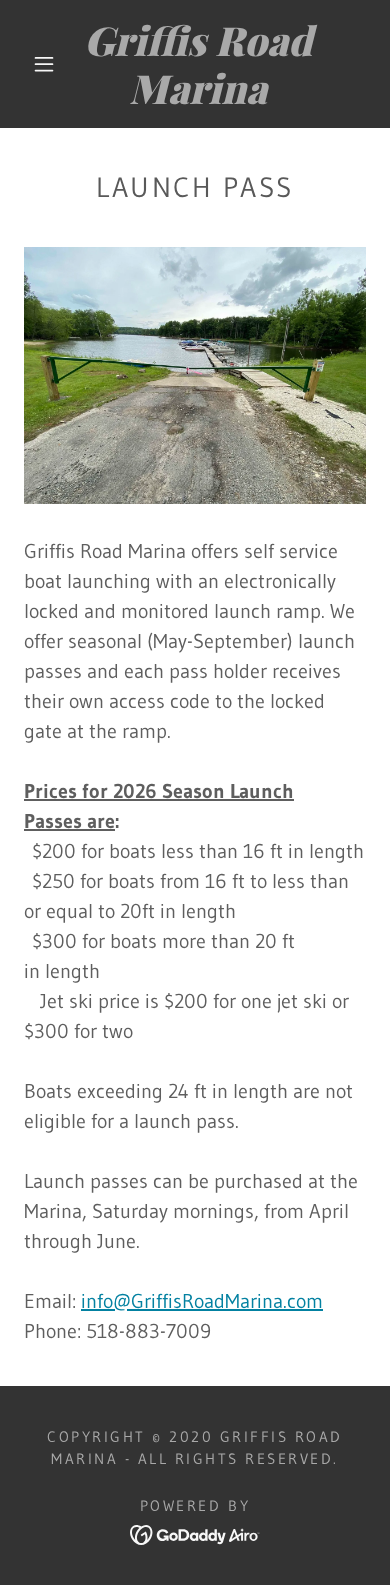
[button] (44, 64)
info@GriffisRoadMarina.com (202, 1301)
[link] (198, 64)
